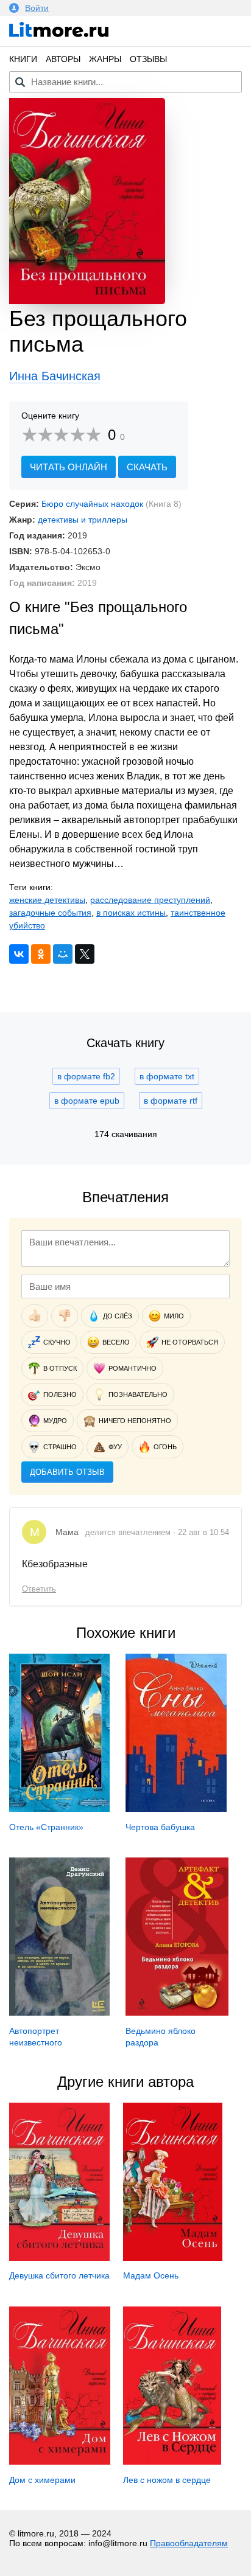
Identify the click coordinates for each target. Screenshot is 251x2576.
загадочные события (50, 913)
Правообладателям (189, 2543)
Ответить (39, 1589)
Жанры (105, 59)
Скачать (147, 467)
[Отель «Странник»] (59, 1809)
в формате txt (167, 1076)
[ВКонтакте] (19, 954)
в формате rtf (171, 1101)
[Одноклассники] (41, 954)
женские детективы (47, 900)
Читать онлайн (69, 467)
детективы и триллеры (83, 520)
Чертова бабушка (160, 1827)
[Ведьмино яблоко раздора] (177, 2013)
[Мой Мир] (63, 954)
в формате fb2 (86, 1076)
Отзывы (148, 59)
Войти (37, 8)
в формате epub (87, 1101)
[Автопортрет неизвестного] (59, 2013)
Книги (23, 59)
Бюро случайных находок (92, 504)
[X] (85, 954)
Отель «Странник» (46, 1827)
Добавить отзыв (67, 1472)
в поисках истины (131, 913)
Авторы (63, 59)
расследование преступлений (150, 900)
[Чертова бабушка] (176, 1809)
